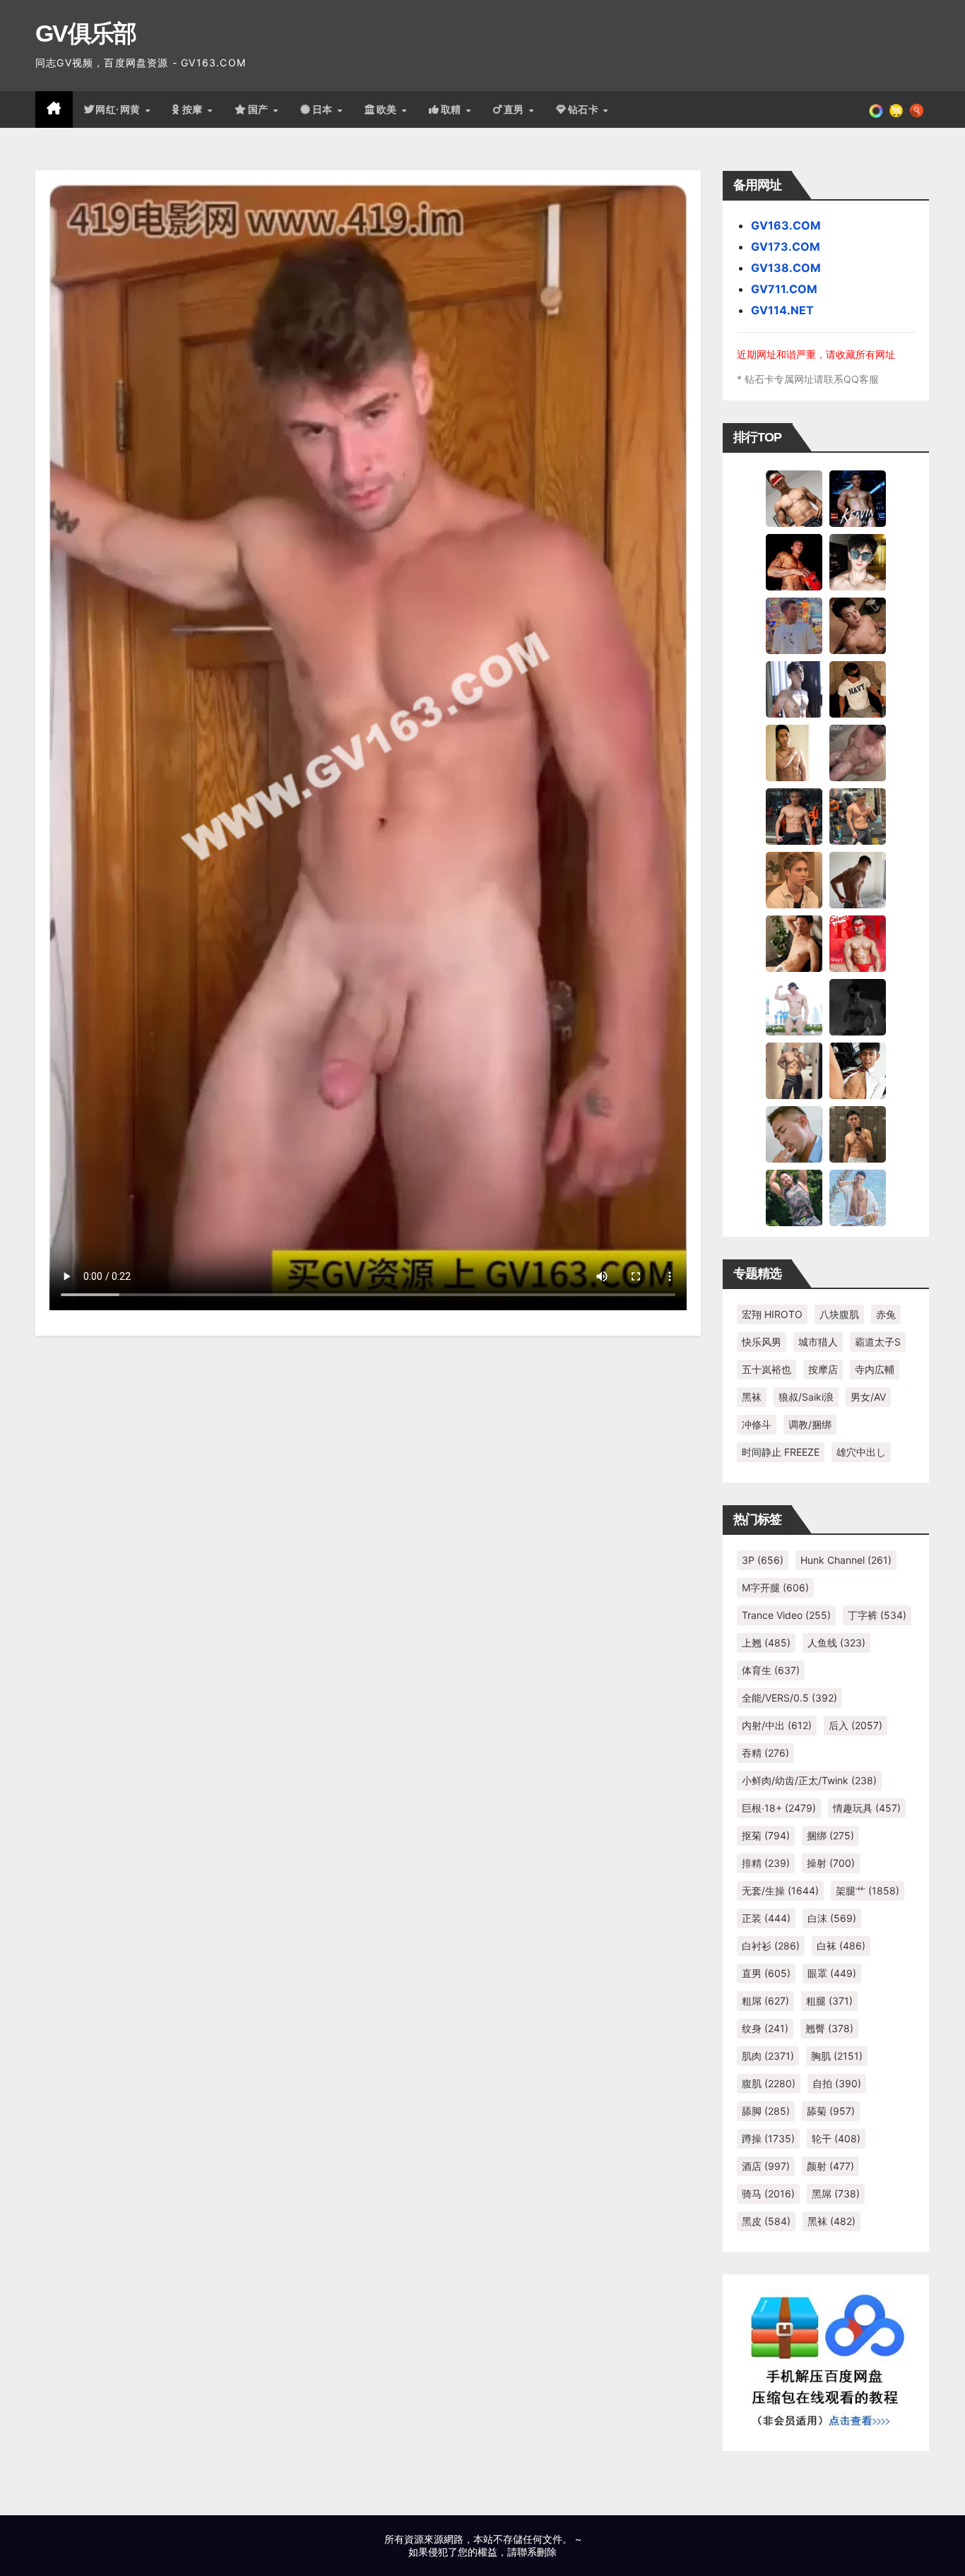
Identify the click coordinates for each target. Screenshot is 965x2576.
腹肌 (769, 2083)
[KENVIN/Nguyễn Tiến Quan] (858, 498)
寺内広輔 (875, 1369)
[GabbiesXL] (794, 1134)
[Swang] (794, 562)
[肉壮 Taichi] (794, 1197)
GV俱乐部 (86, 33)
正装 (766, 1918)
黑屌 (836, 2194)
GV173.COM (786, 247)
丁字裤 (877, 1615)
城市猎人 (818, 1342)
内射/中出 (777, 1725)
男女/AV (868, 1397)
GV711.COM (784, 289)
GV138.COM (786, 268)
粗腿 (829, 2001)
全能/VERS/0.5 (789, 1698)
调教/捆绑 (810, 1424)
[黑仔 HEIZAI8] (858, 816)
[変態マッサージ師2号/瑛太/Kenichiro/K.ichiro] (794, 752)
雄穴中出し (861, 1452)
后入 (856, 1725)
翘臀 (829, 2028)
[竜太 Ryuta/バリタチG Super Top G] (858, 689)
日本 (324, 109)
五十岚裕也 (766, 1369)
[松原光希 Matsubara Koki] (858, 625)
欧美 (389, 109)
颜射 (830, 2166)
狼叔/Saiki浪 (806, 1397)
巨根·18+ (779, 1808)
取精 (453, 109)
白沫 (832, 1918)
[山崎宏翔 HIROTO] (794, 498)
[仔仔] (858, 1007)
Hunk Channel (846, 1560)
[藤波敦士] (858, 1197)
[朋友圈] (876, 109)
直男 (516, 109)
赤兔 (886, 1314)
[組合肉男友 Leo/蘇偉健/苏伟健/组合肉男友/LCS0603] (794, 625)
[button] (917, 109)
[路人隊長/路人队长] (794, 1070)
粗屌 (765, 2001)
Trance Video (786, 1615)
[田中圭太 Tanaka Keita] (794, 943)
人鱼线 (836, 1643)
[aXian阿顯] (858, 1134)
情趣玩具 (867, 1808)
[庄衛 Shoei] (858, 943)
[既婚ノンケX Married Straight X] (858, 752)
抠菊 (766, 1835)
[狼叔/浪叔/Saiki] (858, 562)
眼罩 (832, 1973)
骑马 (768, 2194)
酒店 (766, 2166)
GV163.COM (786, 225)
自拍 (837, 2083)
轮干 (836, 2138)
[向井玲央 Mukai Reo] (858, 1070)
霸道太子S (878, 1342)
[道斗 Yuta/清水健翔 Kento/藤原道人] (794, 879)
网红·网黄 (119, 109)
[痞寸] (794, 816)
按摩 (194, 109)
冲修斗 (757, 1424)
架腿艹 (868, 1891)
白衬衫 (771, 1946)
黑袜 (752, 1397)
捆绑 (830, 1835)
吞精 (765, 1753)
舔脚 (766, 2111)
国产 (260, 109)
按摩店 (823, 1369)
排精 (766, 1863)
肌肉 (768, 2056)
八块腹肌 (839, 1314)
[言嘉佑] (794, 689)
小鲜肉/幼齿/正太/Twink (809, 1780)
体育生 (771, 1670)
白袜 (841, 1946)
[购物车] (896, 109)
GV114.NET (782, 310)
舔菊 (831, 2111)
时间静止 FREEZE (781, 1452)
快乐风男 (762, 1342)
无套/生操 (780, 1891)
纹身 (765, 2028)
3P (763, 1560)
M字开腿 (775, 1587)
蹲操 (768, 2138)
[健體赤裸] (794, 1007)
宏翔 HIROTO (772, 1314)
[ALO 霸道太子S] (858, 879)
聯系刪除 (537, 2552)
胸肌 (837, 2056)
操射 (831, 1863)
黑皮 (766, 2221)
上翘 (766, 1643)
